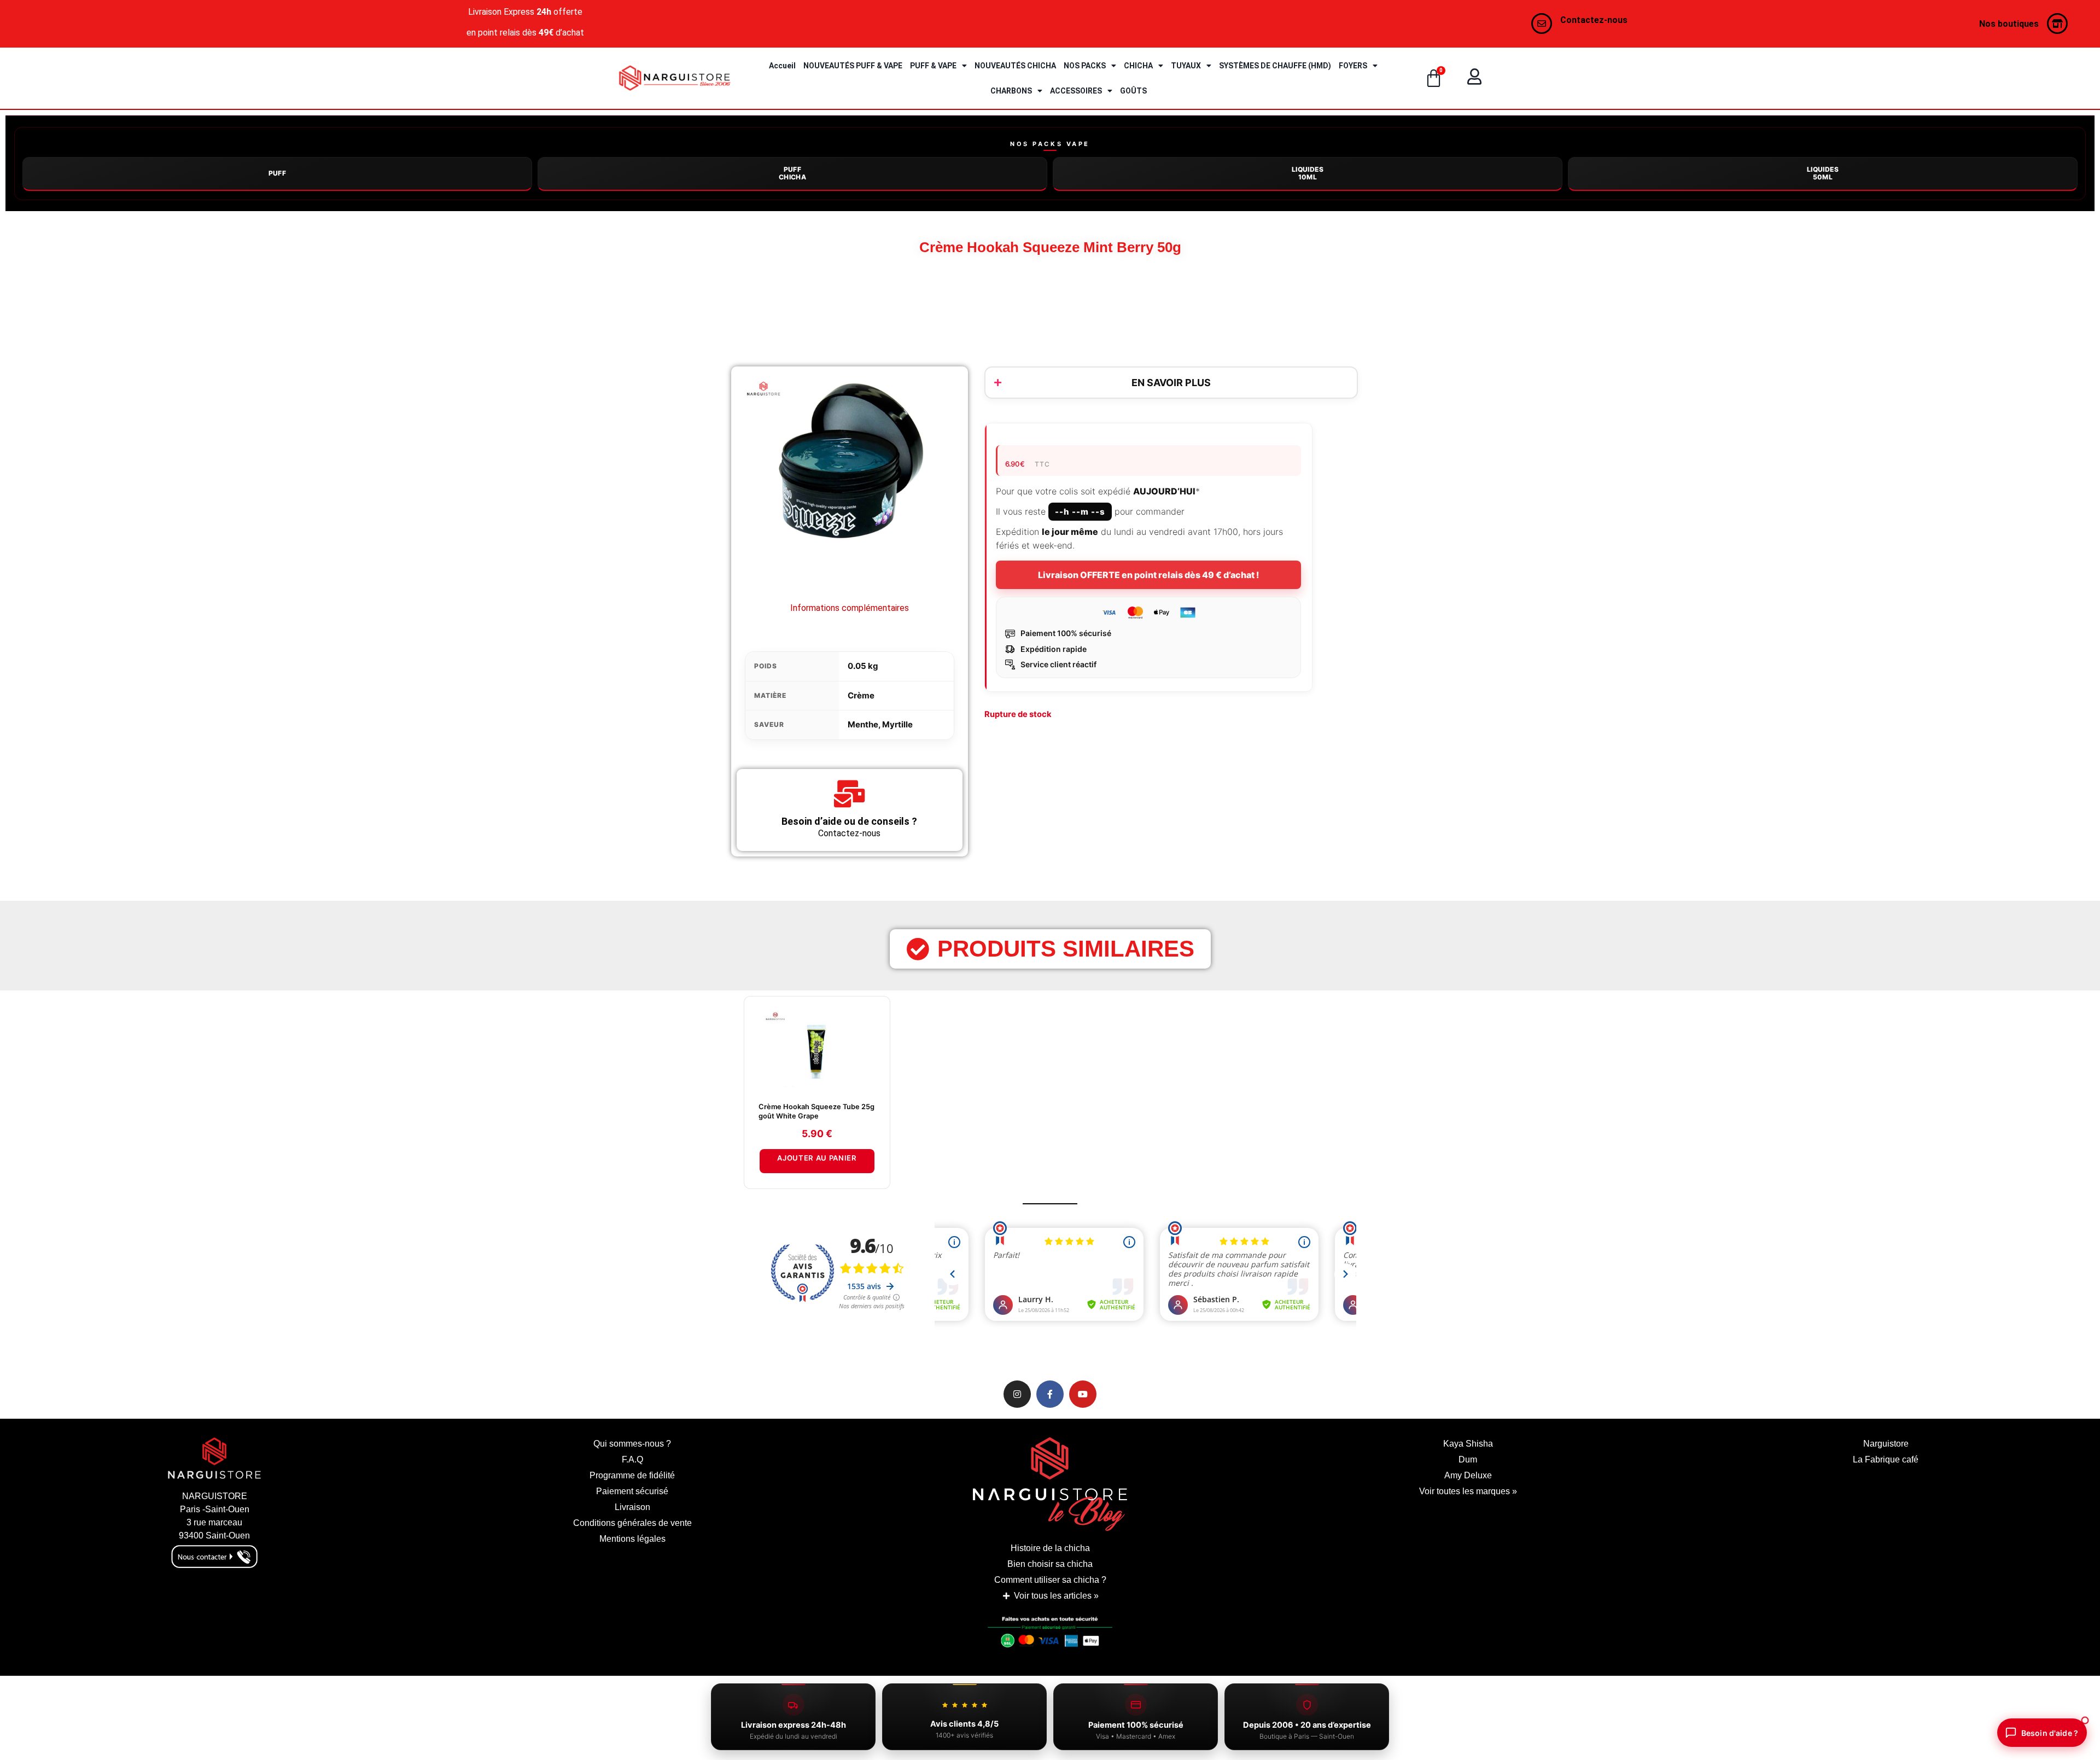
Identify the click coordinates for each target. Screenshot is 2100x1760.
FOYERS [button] (1353, 66)
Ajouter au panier (817, 1158)
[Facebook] (1050, 1394)
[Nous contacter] (1542, 24)
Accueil (782, 66)
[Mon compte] (1474, 77)
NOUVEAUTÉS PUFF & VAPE (853, 66)
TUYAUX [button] (1186, 66)
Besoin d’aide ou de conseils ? (849, 821)
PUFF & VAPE (933, 66)
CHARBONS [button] (1011, 91)
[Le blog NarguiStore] (1050, 1484)
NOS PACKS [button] (1085, 66)
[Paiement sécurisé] (1050, 1635)
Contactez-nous (1594, 20)
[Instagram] (1017, 1394)
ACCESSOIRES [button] (1076, 91)
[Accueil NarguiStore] (675, 78)
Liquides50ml (1823, 173)
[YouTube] (1083, 1394)
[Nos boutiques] (2057, 24)
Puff (278, 173)
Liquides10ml (1308, 173)
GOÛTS (1133, 91)
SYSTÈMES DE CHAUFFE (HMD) (1275, 66)
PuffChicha (792, 173)
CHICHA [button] (1138, 66)
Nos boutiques (2009, 24)
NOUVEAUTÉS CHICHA (1015, 66)
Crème (861, 695)
